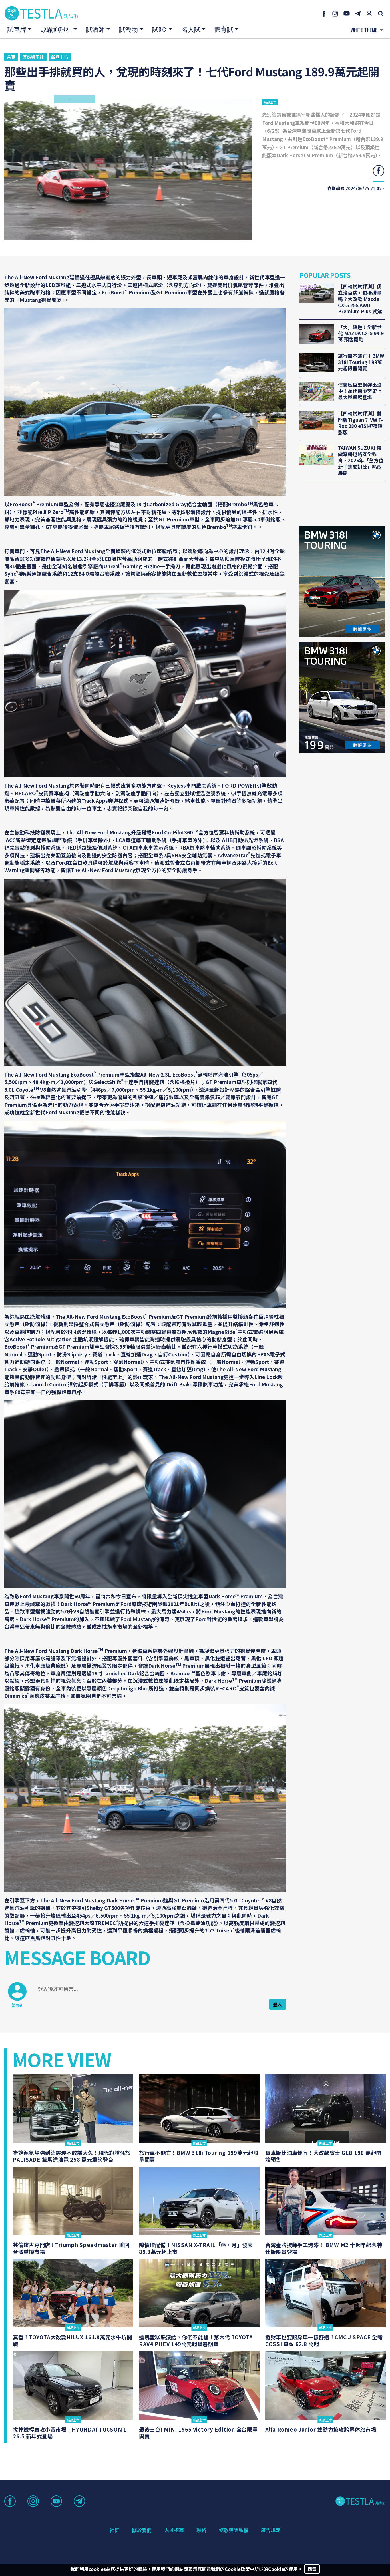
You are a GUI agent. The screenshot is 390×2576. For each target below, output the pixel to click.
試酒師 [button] (95, 30)
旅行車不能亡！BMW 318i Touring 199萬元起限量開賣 (361, 362)
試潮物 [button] (128, 30)
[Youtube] (347, 13)
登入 (278, 2004)
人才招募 (174, 2530)
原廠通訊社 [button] (56, 30)
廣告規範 (271, 2530)
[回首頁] (41, 13)
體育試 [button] (224, 30)
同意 (312, 2569)
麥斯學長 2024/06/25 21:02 (355, 188)
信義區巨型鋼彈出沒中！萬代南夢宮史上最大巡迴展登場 (360, 391)
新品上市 (60, 57)
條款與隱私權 (234, 2530)
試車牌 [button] (17, 30)
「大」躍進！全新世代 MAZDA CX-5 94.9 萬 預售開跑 (361, 333)
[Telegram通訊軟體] (358, 13)
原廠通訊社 (33, 57)
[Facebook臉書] (324, 13)
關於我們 (142, 2530)
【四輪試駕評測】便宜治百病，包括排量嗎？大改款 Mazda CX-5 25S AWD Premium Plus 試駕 (360, 299)
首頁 (11, 57)
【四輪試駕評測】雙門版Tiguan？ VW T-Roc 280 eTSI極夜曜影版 (361, 423)
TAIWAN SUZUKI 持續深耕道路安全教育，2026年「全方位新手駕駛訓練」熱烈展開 (361, 460)
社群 (114, 2530)
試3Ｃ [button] (160, 30)
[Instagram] (335, 13)
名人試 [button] (191, 30)
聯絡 (201, 2530)
